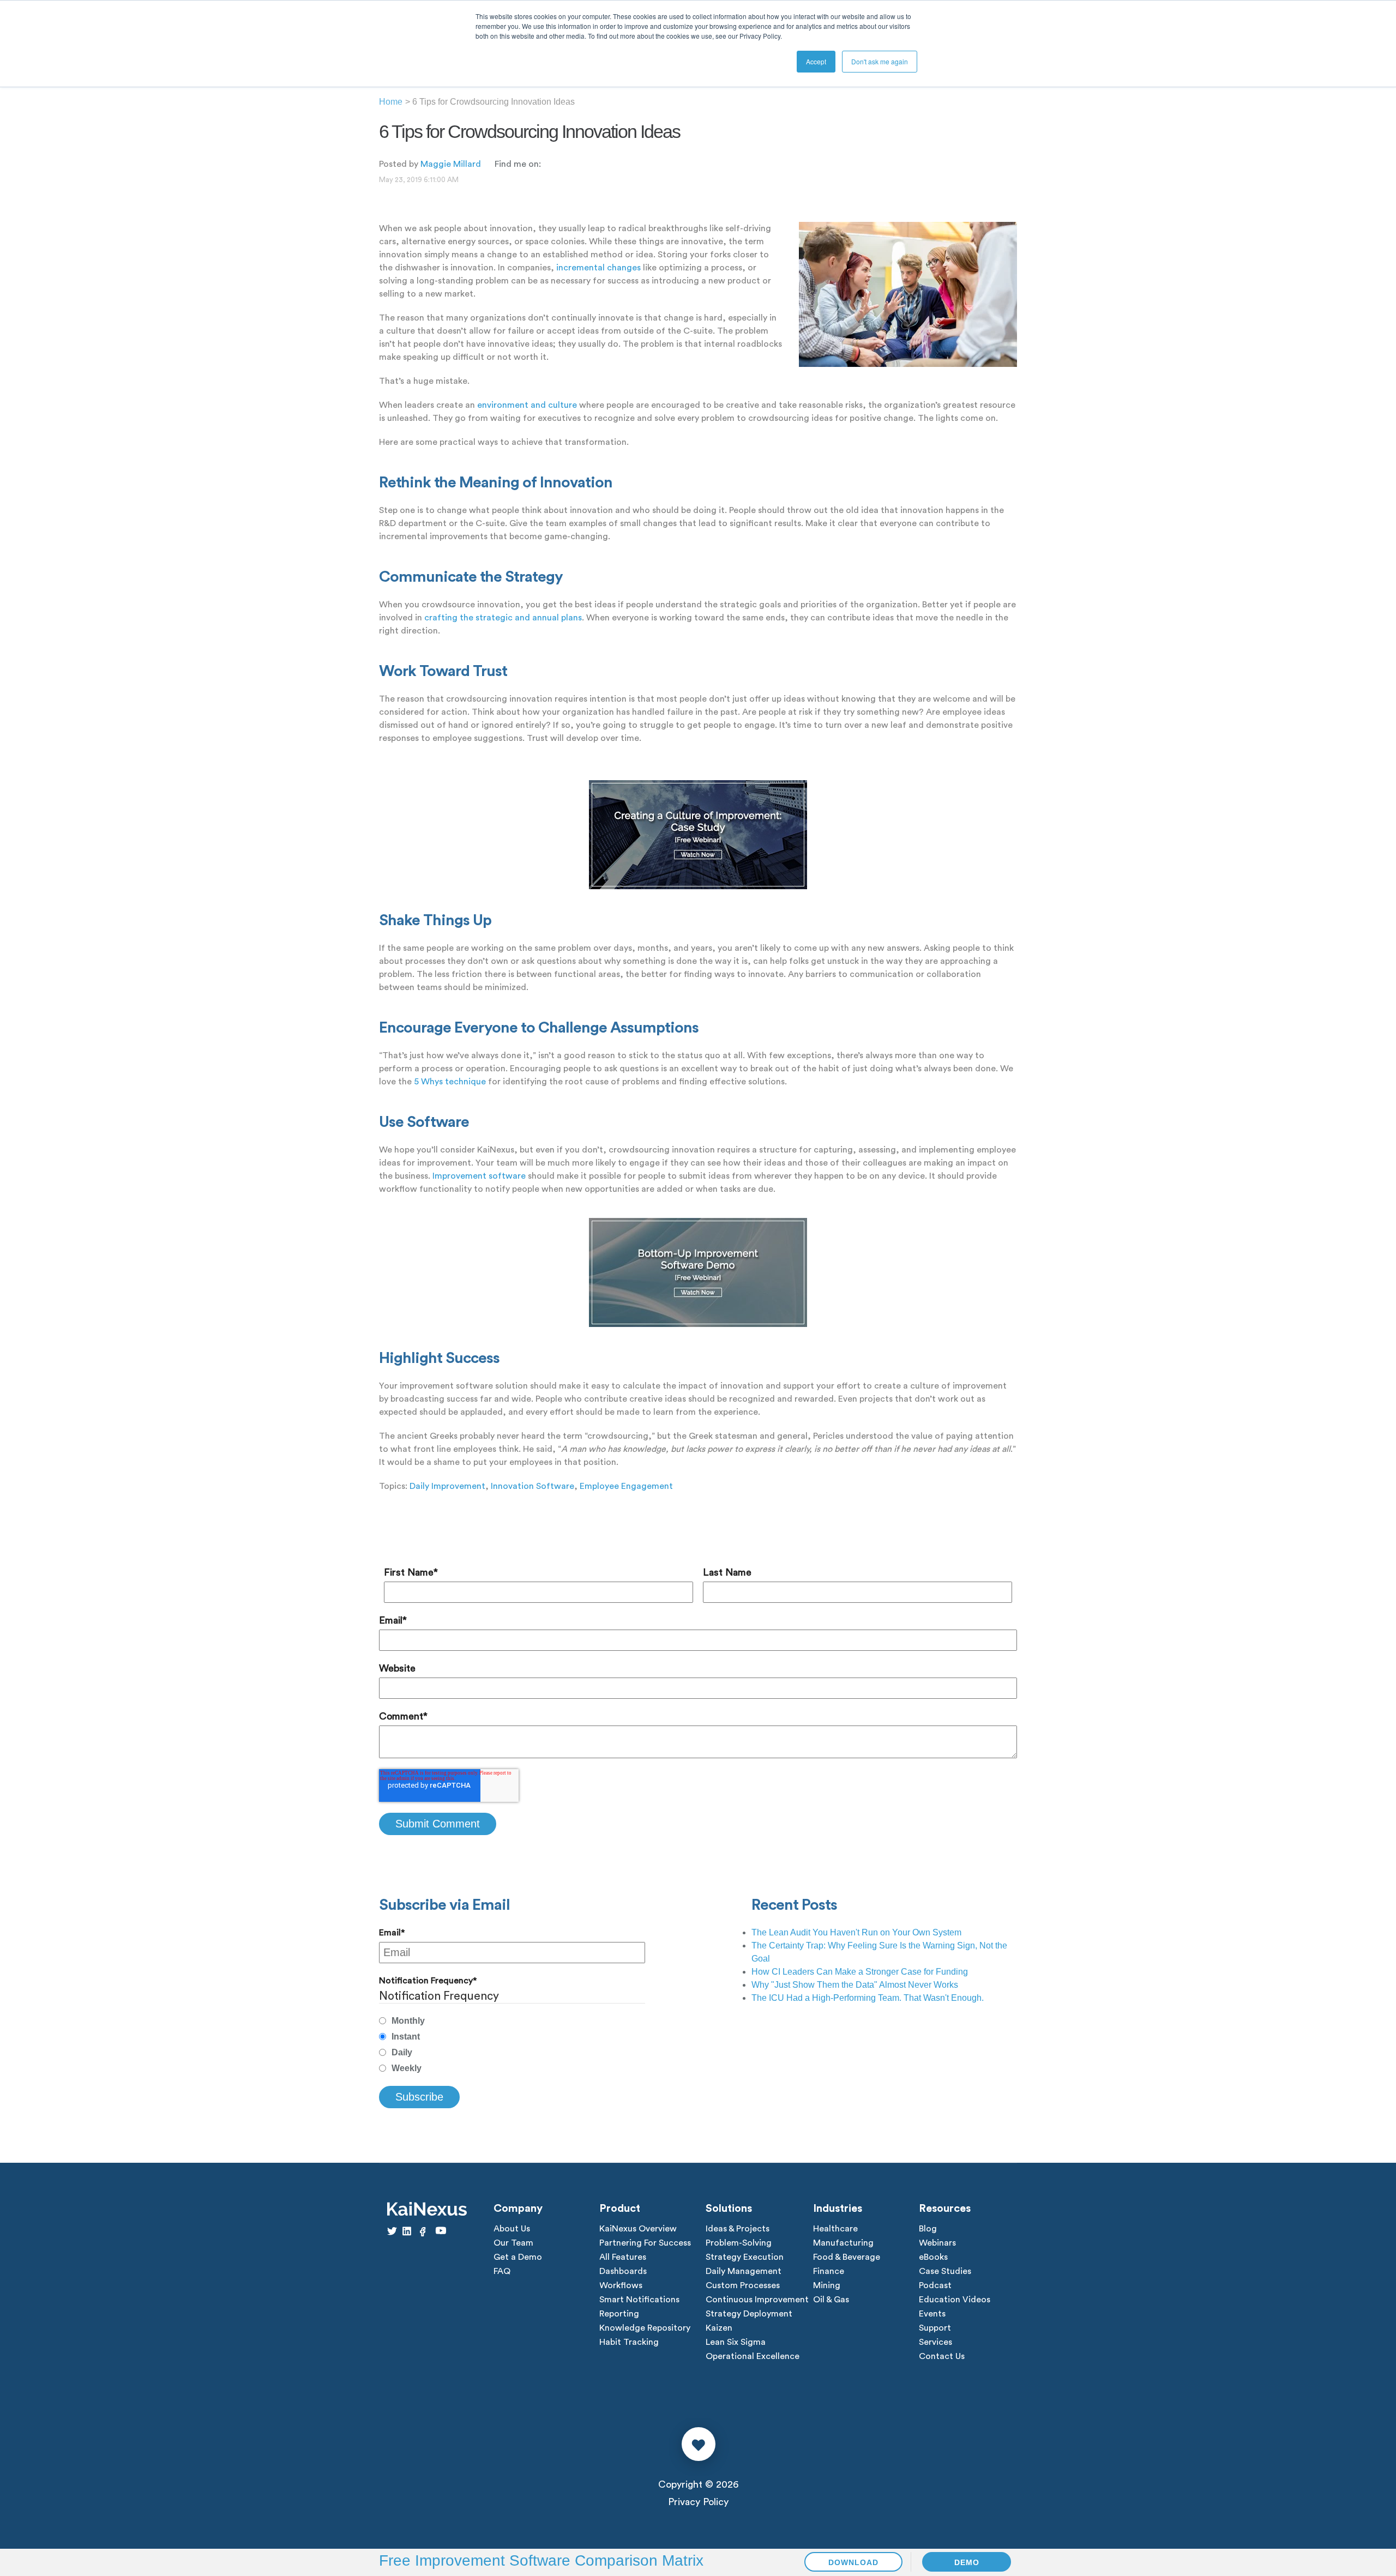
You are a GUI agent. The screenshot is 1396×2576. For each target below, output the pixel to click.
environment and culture (527, 405)
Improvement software (479, 1176)
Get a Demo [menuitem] (518, 2257)
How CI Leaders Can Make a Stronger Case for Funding (860, 1972)
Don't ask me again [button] (880, 61)
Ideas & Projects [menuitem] (738, 2229)
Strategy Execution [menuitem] (745, 2257)
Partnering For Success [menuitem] (645, 2243)
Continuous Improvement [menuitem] (757, 2300)
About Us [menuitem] (512, 2229)
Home (391, 102)
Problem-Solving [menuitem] (739, 2243)
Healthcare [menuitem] (835, 2229)
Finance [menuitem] (829, 2271)
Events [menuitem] (932, 2314)
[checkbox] (512, 2045)
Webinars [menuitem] (937, 2243)
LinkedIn (549, 164)
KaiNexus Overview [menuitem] (638, 2229)
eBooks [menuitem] (933, 2257)
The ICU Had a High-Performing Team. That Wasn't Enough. (868, 1998)
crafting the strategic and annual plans (503, 618)
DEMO (967, 2562)
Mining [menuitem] (827, 2285)
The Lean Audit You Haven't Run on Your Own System (856, 1932)
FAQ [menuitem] (502, 2271)
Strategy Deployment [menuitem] (749, 2314)
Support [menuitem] (935, 2328)
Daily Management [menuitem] (744, 2271)
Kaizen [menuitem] (719, 2328)
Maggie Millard (451, 164)
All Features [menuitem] (623, 2257)
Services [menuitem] (935, 2342)
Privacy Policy (698, 2502)
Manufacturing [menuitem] (843, 2243)
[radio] (512, 2021)
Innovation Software (532, 1486)
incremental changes (598, 268)
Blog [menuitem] (928, 2229)
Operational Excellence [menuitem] (753, 2356)
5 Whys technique (450, 1082)
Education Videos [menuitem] (955, 2300)
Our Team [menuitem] (513, 2243)
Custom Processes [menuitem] (743, 2285)
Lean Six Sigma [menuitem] (736, 2342)
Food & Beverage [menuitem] (847, 2257)
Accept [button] (816, 61)
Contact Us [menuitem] (942, 2356)
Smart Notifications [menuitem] (639, 2300)
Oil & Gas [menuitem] (831, 2300)
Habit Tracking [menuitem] (629, 2342)
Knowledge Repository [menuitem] (645, 2328)
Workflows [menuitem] (621, 2285)
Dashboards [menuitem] (623, 2271)
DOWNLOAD (853, 2562)
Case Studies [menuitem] (945, 2271)
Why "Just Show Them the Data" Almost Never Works (855, 1985)
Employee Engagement (626, 1486)
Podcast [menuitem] (935, 2285)
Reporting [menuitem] (619, 2314)
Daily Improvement (447, 1486)
